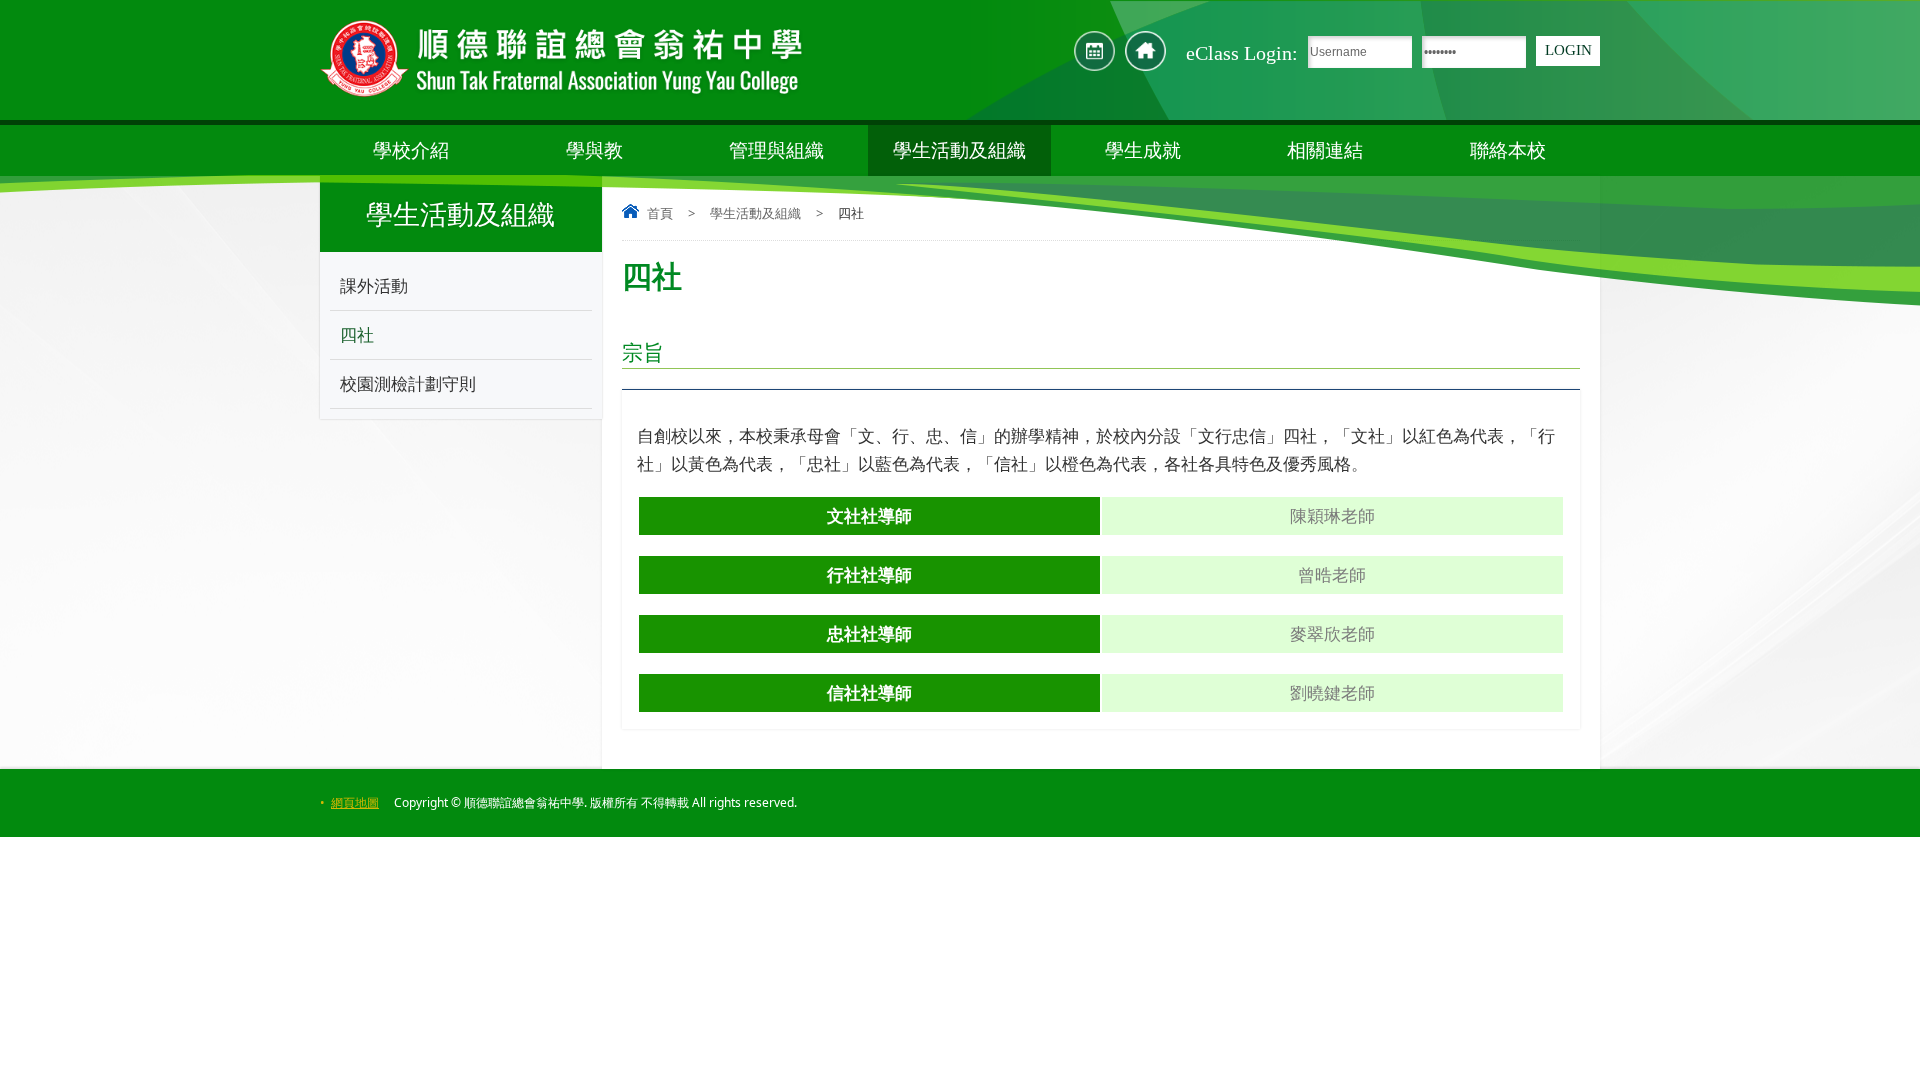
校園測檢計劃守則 (408, 383)
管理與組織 (776, 150)
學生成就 (1143, 150)
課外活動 (374, 285)
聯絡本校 (1508, 150)
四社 (357, 334)
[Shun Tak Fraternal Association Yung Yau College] (563, 60)
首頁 (660, 213)
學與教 (594, 150)
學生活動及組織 (959, 150)
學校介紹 (411, 150)
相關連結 (1325, 150)
